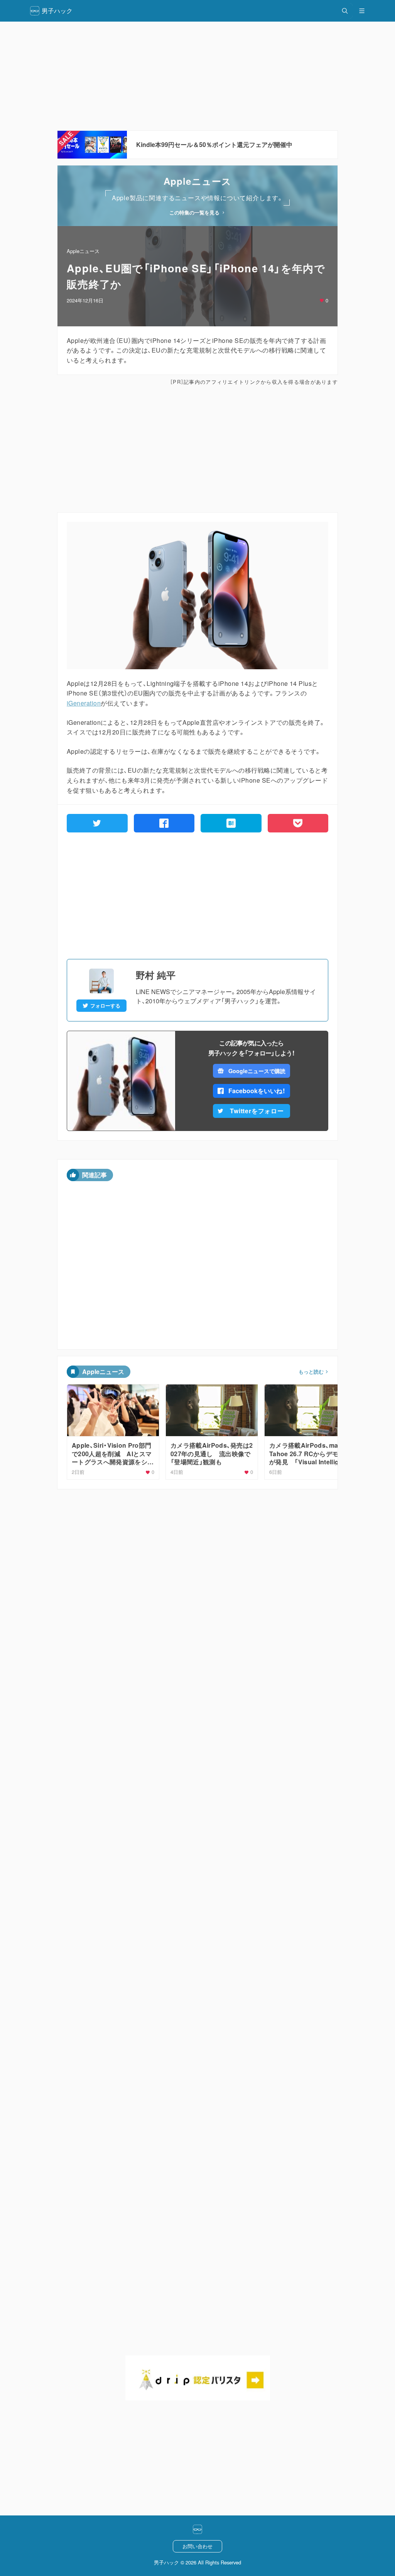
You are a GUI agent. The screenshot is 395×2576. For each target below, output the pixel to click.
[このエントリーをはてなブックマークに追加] (231, 823)
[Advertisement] (197, 76)
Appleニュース (83, 251)
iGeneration (84, 703)
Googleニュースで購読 (257, 1071)
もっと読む (311, 1372)
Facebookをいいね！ (257, 1091)
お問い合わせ (197, 2546)
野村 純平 (156, 975)
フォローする (105, 1006)
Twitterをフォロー (257, 1111)
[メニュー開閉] (362, 11)
